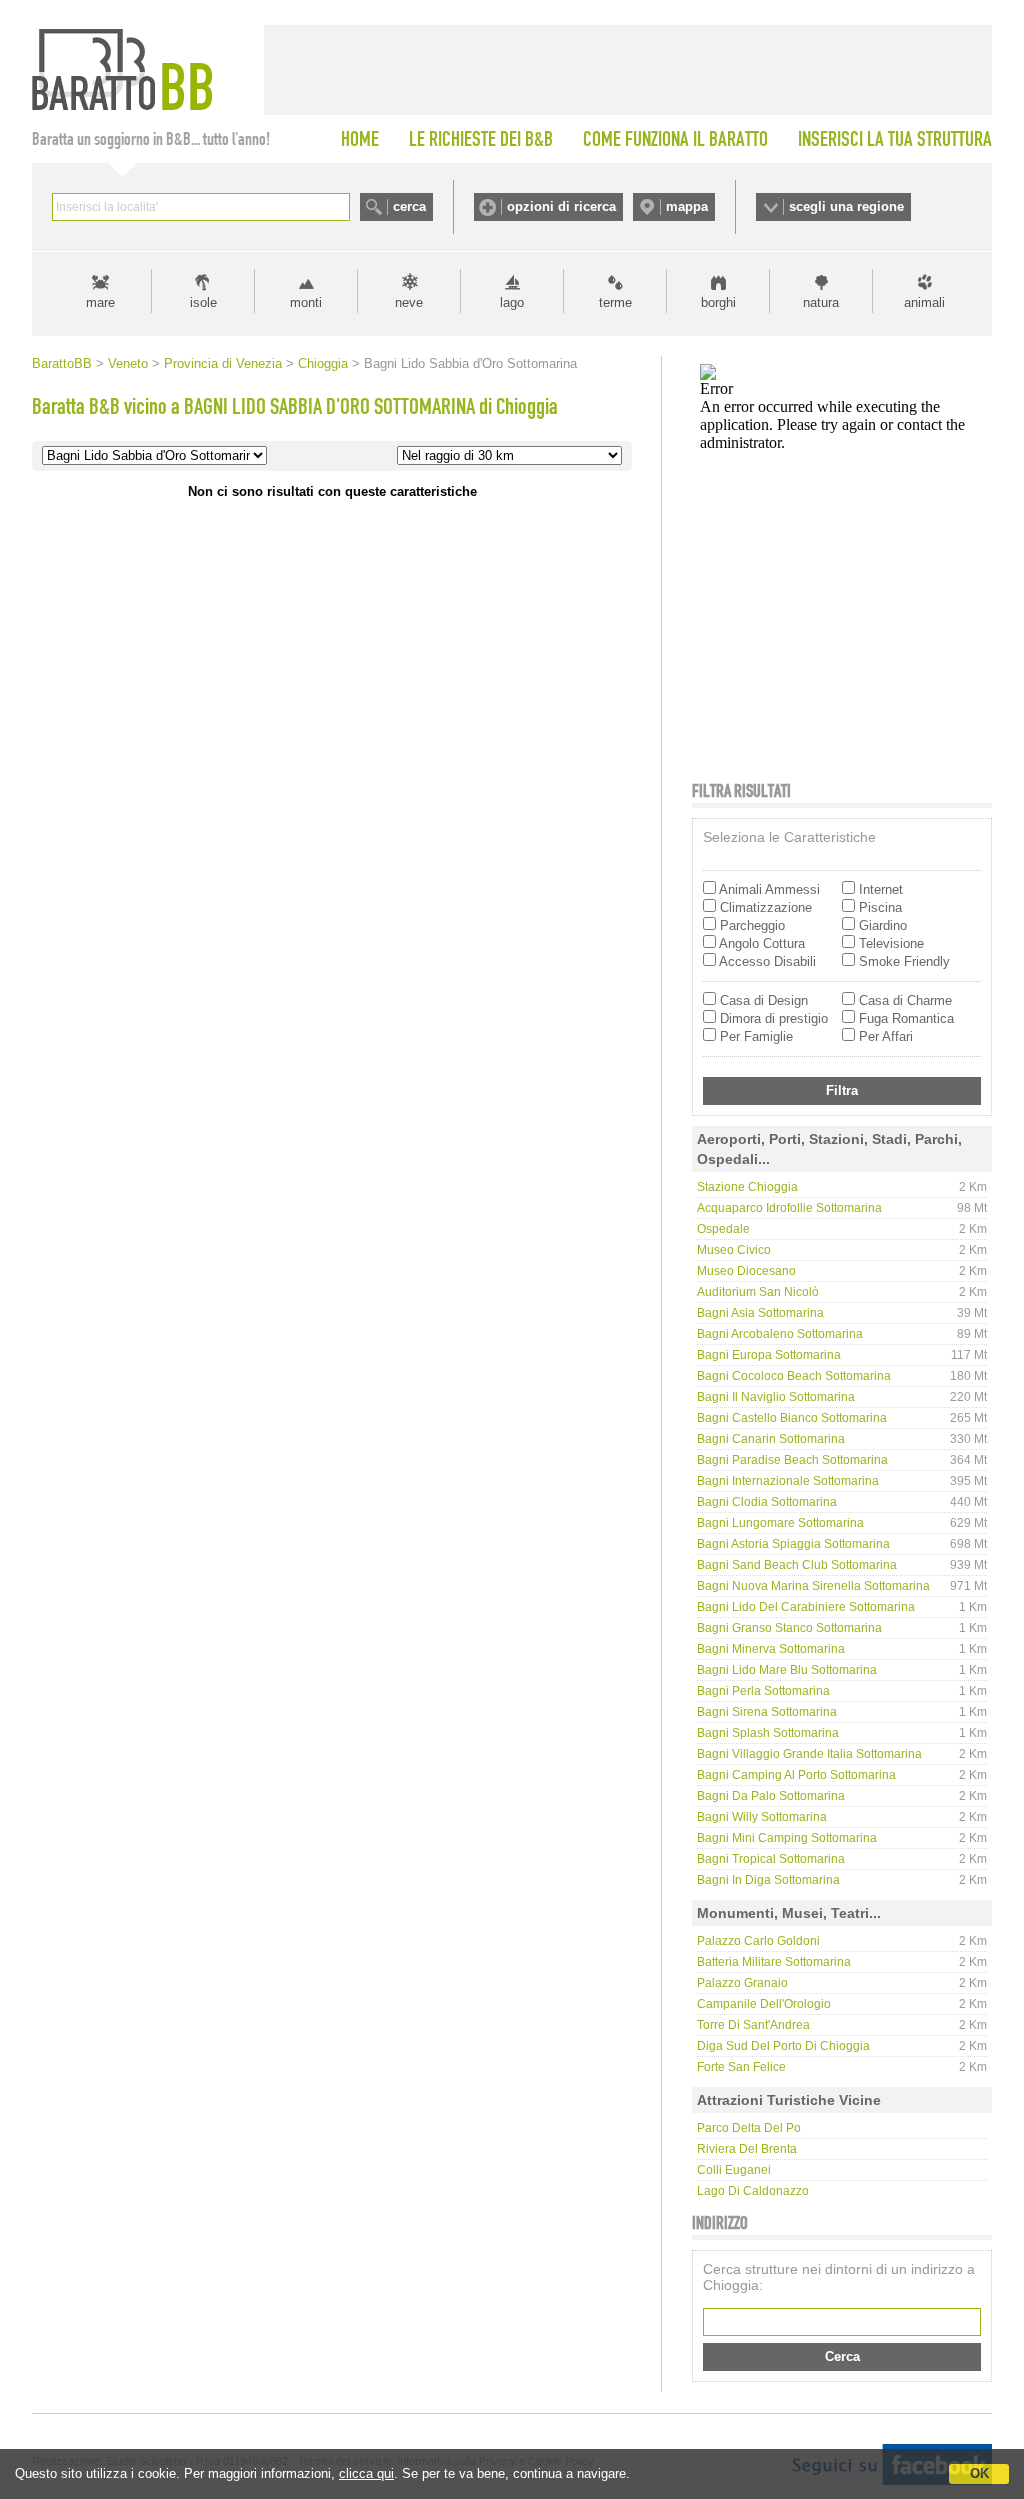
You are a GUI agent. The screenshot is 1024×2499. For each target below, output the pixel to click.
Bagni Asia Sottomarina (760, 1313)
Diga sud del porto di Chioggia (783, 2046)
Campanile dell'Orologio (764, 2004)
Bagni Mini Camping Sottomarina (787, 1838)
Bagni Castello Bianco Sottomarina (792, 1418)
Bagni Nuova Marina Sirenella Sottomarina (813, 1586)
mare (100, 302)
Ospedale (723, 1229)
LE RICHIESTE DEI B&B (481, 139)
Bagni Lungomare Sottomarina (780, 1523)
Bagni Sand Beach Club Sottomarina (797, 1565)
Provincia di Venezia (223, 363)
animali (924, 302)
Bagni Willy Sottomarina (762, 1817)
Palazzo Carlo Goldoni (758, 1941)
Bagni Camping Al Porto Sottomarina (796, 1775)
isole (203, 302)
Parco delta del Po (749, 2128)
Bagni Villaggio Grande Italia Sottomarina (809, 1754)
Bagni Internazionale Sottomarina (788, 1481)
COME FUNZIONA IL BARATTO (675, 139)
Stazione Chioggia (747, 1187)
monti (306, 302)
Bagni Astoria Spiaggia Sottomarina (793, 1544)
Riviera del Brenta (747, 2149)
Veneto (128, 363)
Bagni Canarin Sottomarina (771, 1439)
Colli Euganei (734, 2170)
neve (409, 302)
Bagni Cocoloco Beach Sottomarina (794, 1376)
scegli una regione (846, 206)
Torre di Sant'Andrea (753, 2025)
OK (979, 2473)
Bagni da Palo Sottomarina (771, 1796)
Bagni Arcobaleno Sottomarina (780, 1334)
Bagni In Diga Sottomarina (768, 1880)
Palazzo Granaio (742, 1983)
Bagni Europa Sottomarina (769, 1355)
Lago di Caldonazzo (753, 2191)
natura (821, 302)
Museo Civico (734, 1250)
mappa (687, 206)
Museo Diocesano (746, 1271)
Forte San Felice (741, 2067)
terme (615, 302)
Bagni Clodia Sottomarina (767, 1502)
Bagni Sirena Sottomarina (767, 1712)
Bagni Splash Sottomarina (768, 1733)
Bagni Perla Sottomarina (763, 1691)
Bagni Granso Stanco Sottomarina (789, 1628)
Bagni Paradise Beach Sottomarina (792, 1460)
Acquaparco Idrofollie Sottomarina (789, 1208)
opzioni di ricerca (561, 206)
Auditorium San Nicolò (758, 1292)
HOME (360, 139)
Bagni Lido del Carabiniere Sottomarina (806, 1607)
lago (512, 302)
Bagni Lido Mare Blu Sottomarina (787, 1670)
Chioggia (323, 363)
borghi (718, 302)
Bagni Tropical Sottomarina (771, 1859)
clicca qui (366, 2473)
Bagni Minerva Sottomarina (771, 1649)
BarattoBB (62, 363)
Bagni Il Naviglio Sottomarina (776, 1397)
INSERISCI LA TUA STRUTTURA (895, 139)
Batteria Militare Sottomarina (774, 1962)
